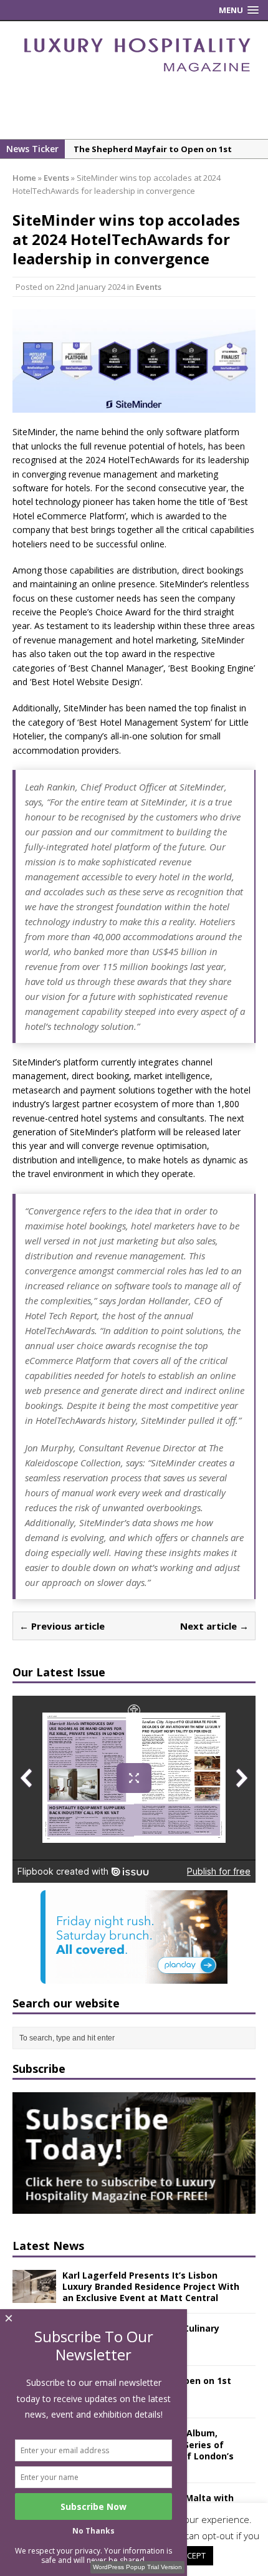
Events (149, 287)
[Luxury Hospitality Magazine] (137, 76)
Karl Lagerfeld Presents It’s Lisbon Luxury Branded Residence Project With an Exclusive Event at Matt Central (151, 2286)
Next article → (214, 1626)
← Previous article (62, 1626)
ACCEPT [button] (191, 2555)
